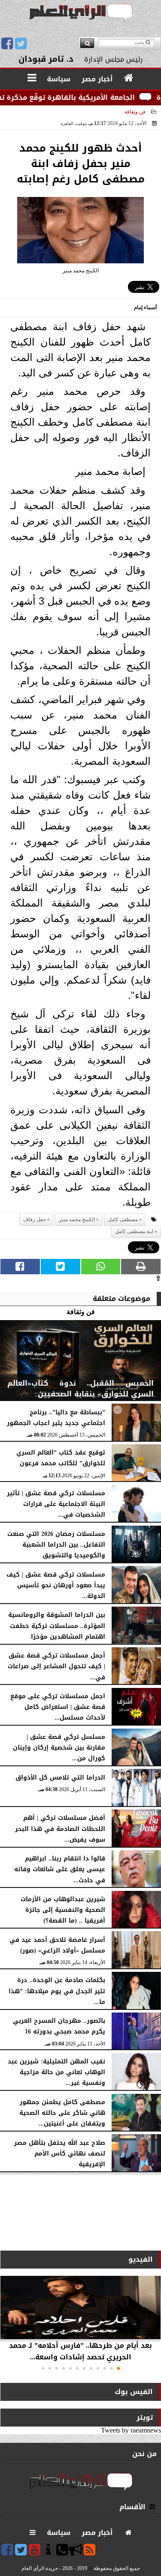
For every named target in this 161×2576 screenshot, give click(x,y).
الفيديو (141, 2259)
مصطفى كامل (123, 1219)
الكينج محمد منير (77, 1219)
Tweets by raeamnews (131, 2430)
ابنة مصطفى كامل (134, 1231)
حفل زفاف (35, 1219)
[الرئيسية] (129, 78)
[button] (118, 2368)
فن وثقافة (135, 112)
